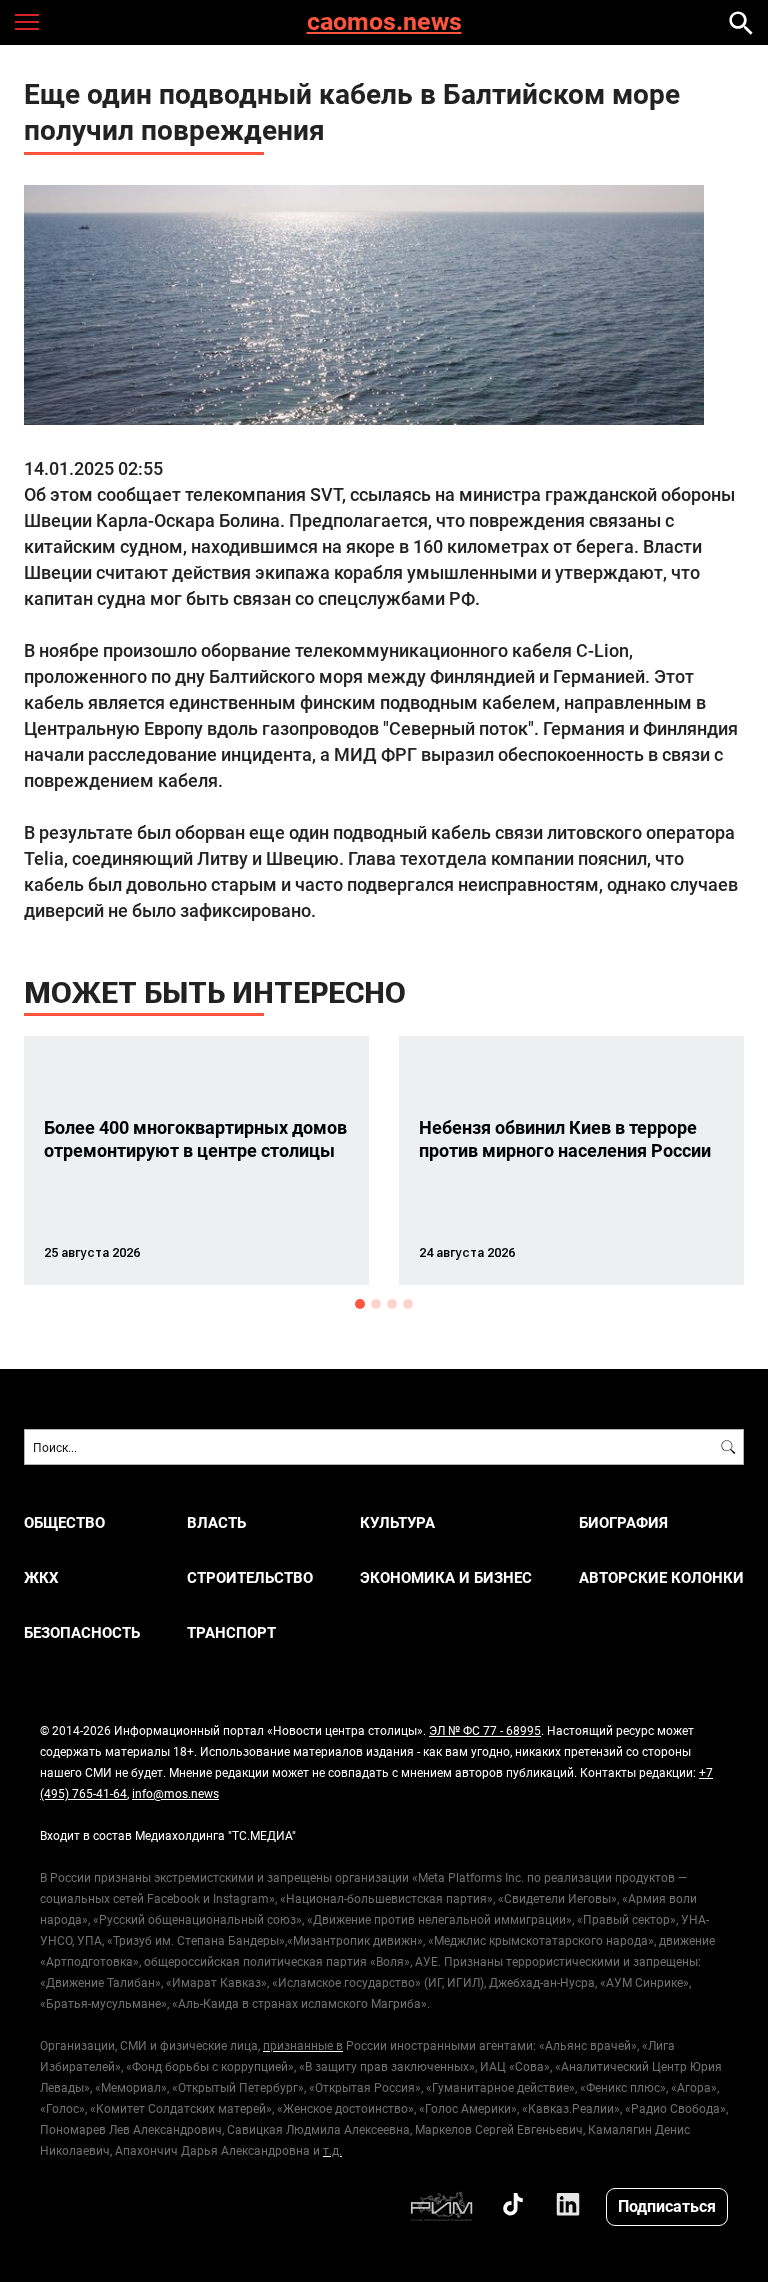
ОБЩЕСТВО (64, 1522)
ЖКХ (41, 1577)
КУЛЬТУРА (397, 1522)
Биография (623, 1522)
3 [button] (392, 1304)
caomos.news (384, 22)
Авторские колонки (661, 1577)
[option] (196, 1160)
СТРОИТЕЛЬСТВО (250, 1577)
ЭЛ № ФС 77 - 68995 (485, 1730)
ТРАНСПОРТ (231, 1632)
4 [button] (408, 1304)
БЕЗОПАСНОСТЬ (82, 1632)
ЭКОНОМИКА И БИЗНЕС (446, 1577)
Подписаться (667, 2205)
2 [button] (376, 1304)
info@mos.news (175, 1793)
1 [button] (360, 1304)
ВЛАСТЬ (216, 1522)
